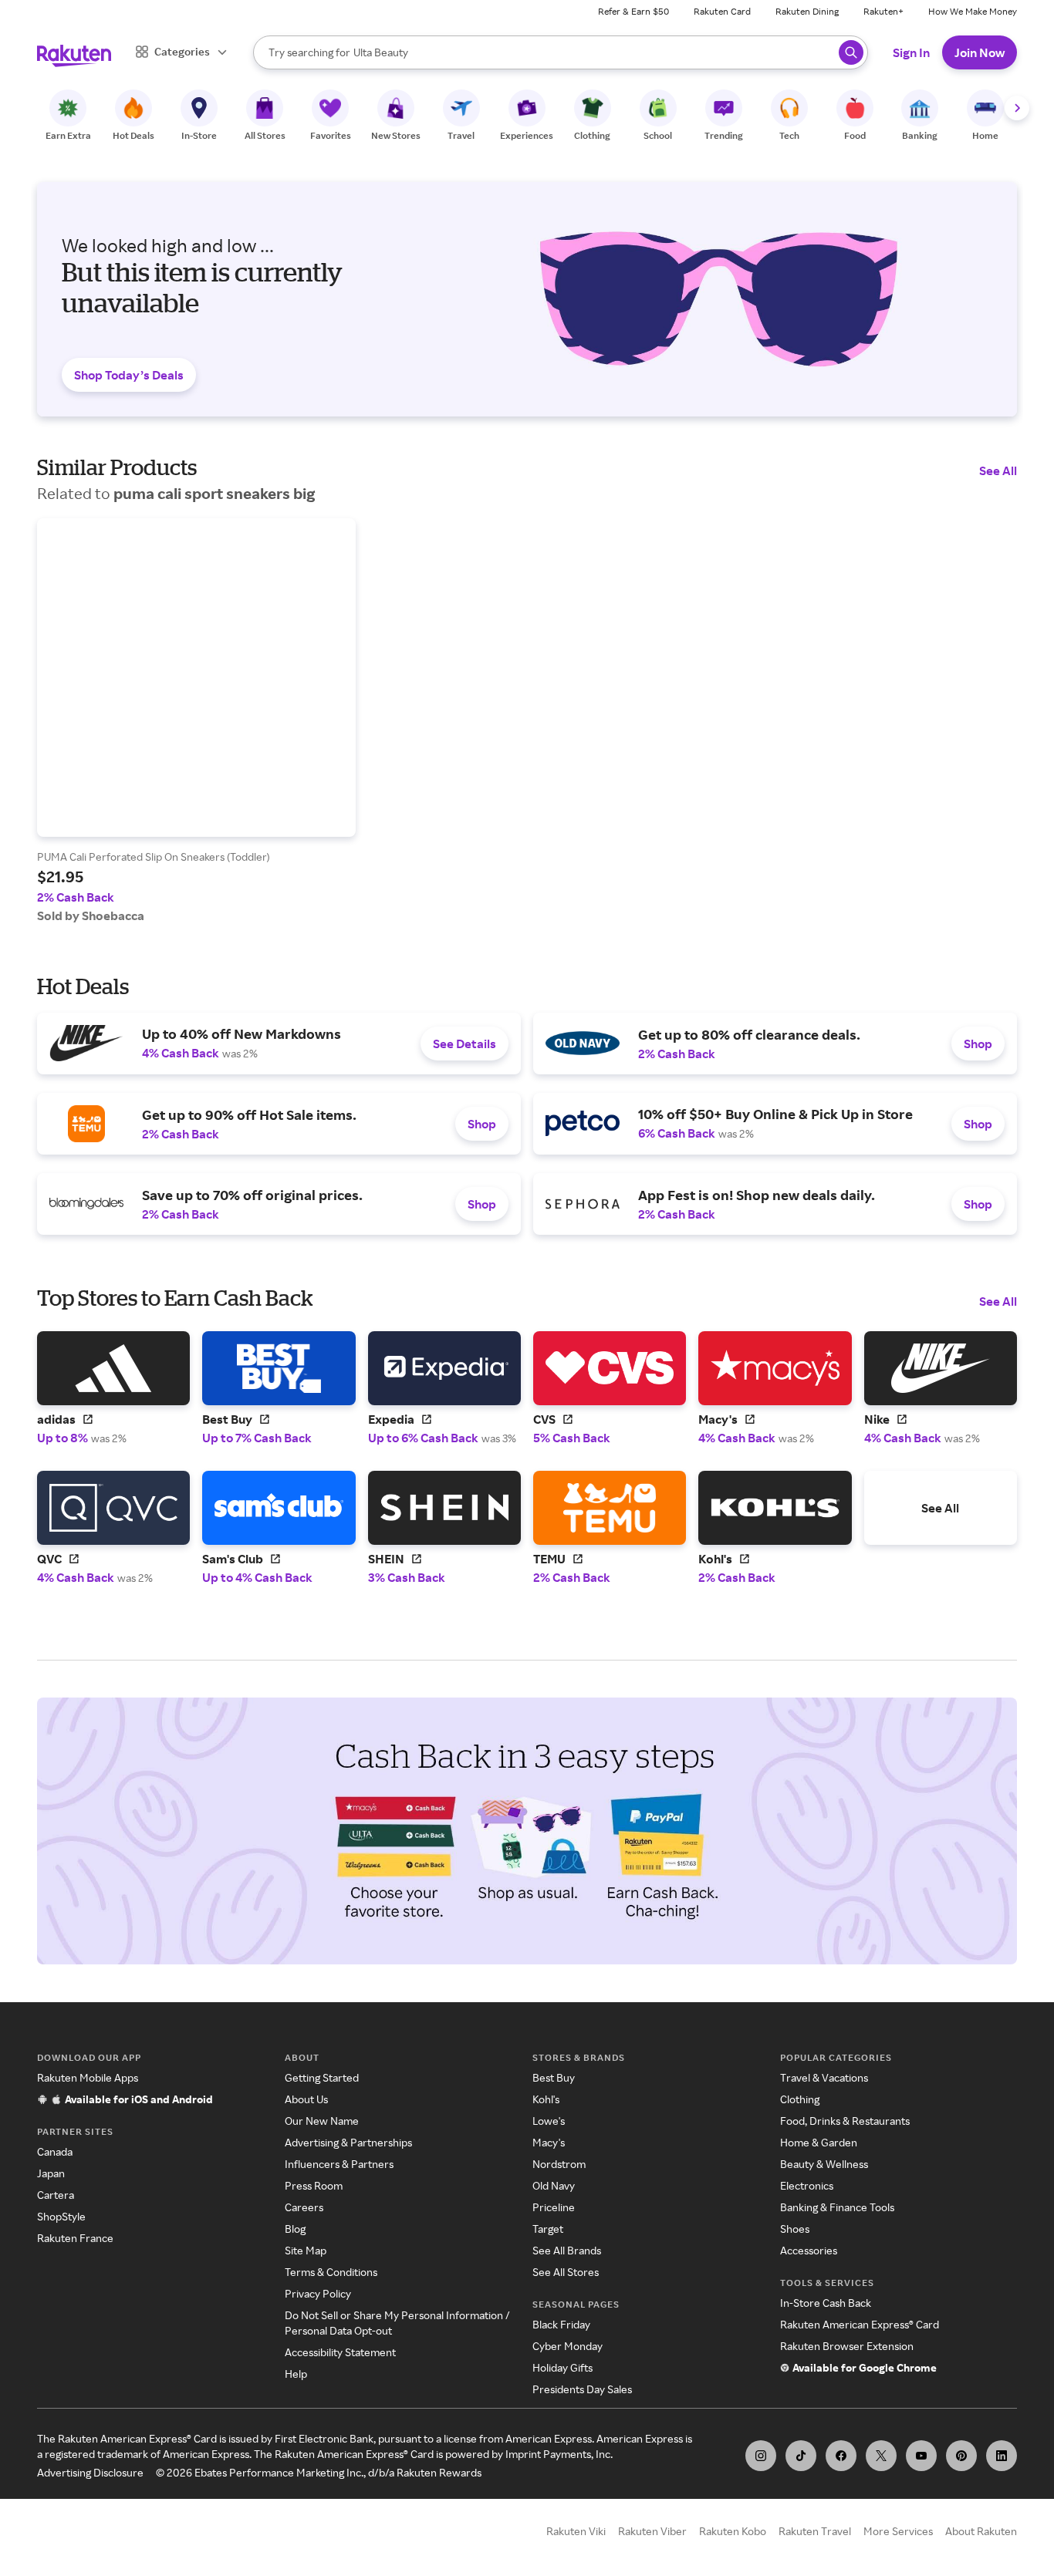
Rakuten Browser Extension (847, 2346)
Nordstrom (559, 2164)
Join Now (980, 52)
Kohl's (546, 2099)
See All (998, 470)
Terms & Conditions (331, 2272)
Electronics (807, 2185)
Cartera (56, 2195)
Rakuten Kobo (733, 2531)
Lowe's (549, 2121)
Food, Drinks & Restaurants (845, 2121)
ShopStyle (61, 2216)
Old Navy (554, 2185)
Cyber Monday (568, 2346)
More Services (898, 2531)
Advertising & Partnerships (348, 2142)
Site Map (306, 2250)
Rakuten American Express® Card (860, 2324)
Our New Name (322, 2121)
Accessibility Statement (340, 2352)
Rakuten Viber (652, 2531)
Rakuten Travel (815, 2531)
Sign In (911, 52)
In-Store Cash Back (826, 2303)
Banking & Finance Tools (837, 2207)
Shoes (795, 2229)
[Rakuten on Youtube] (921, 2456)
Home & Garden (819, 2142)
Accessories (809, 2250)
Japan (51, 2173)
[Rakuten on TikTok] (801, 2456)
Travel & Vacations (824, 2077)
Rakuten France (75, 2238)
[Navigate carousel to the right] (1017, 108)
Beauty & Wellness (824, 2164)
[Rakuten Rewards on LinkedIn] (1002, 2456)
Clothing (800, 2099)
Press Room (314, 2185)
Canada (55, 2151)
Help (296, 2374)
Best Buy (554, 2077)
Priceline (554, 2207)
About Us (306, 2099)
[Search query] (851, 52)
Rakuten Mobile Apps (88, 2077)
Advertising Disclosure (90, 2472)
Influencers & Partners (339, 2164)
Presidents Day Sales (582, 2389)
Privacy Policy (318, 2293)
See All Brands (567, 2250)
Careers (304, 2207)
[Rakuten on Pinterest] (961, 2456)
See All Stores (566, 2272)
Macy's (549, 2142)
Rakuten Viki (576, 2531)
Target (548, 2229)
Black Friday (561, 2324)
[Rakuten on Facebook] (841, 2456)
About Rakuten (981, 2531)
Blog (295, 2229)
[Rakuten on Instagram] (761, 2456)
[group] (196, 721)
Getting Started (322, 2077)
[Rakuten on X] (881, 2456)
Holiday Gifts (562, 2367)
